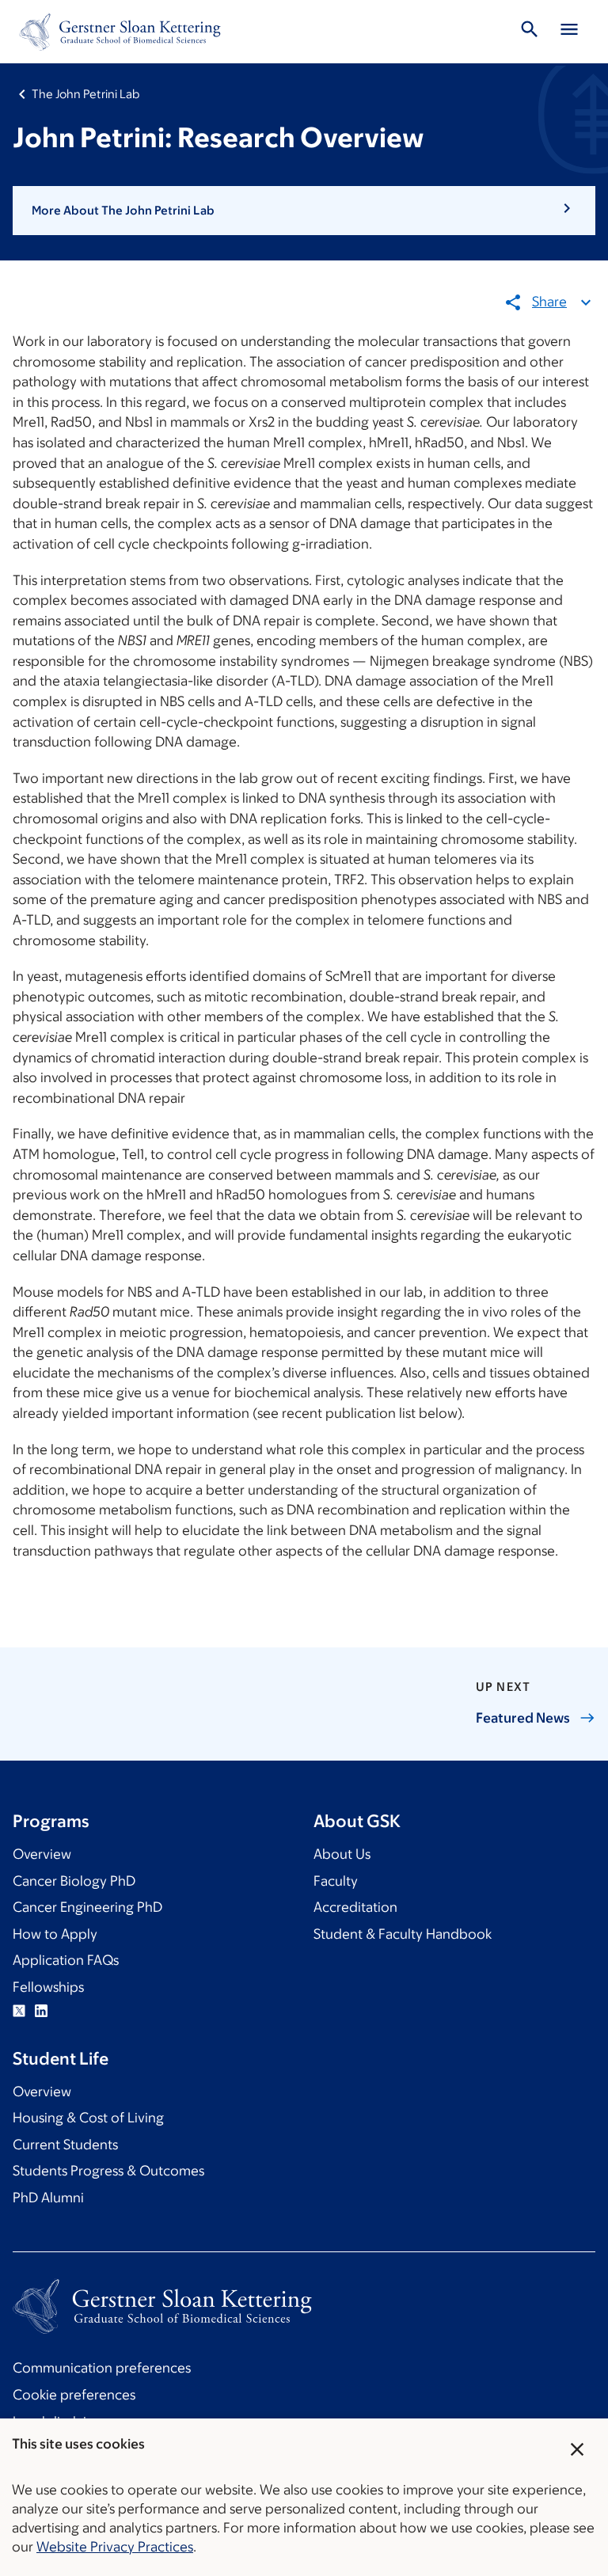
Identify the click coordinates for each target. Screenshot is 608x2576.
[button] (304, 211)
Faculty (336, 1881)
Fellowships (48, 1987)
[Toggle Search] (530, 32)
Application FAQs (66, 1960)
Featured (523, 1718)
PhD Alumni (48, 2198)
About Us (342, 1854)
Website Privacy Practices (115, 2547)
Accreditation (355, 1907)
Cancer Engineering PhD (87, 1907)
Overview (42, 1854)
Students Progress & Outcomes (108, 2171)
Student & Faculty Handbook (403, 1934)
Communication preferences (102, 2368)
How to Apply (55, 1934)
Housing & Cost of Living (88, 2118)
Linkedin (41, 2011)
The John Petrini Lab (85, 94)
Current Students (65, 2145)
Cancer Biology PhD (74, 1881)
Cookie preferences (74, 2395)
